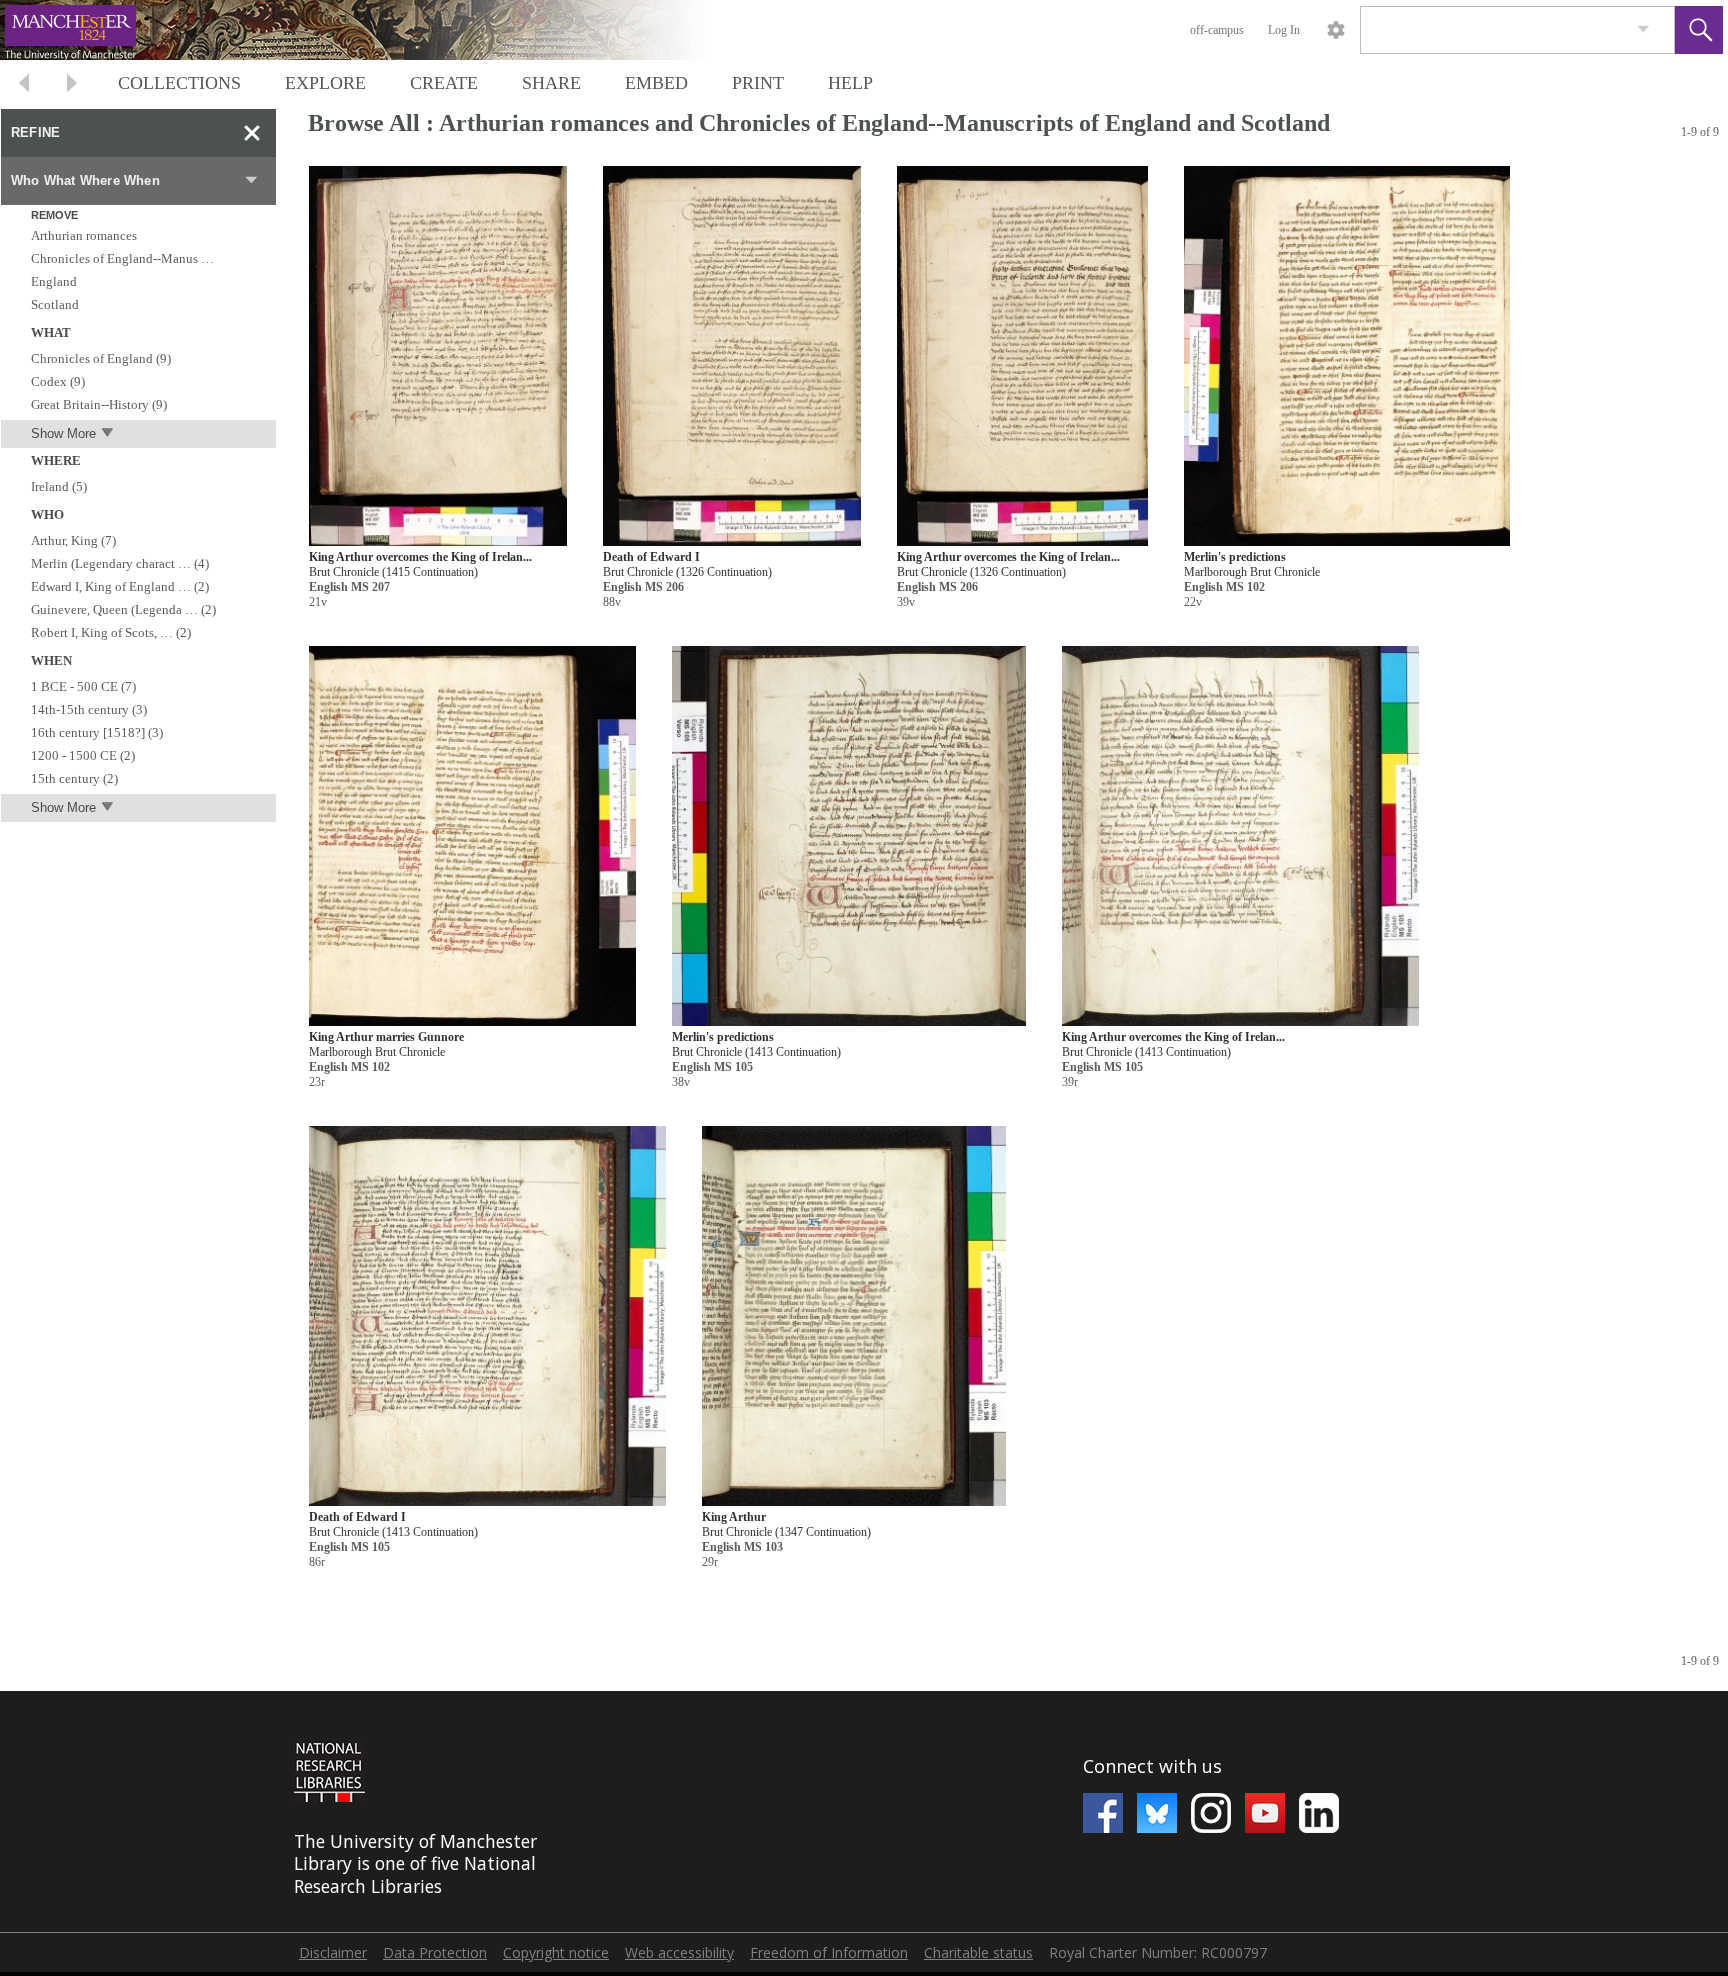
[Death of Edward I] (731, 356)
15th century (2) (74, 778)
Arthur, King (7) (73, 540)
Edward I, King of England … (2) (120, 586)
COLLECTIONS (179, 83)
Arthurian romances (84, 235)
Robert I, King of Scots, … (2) (111, 632)
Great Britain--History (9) (99, 404)
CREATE (444, 83)
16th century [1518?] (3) (97, 732)
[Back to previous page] (24, 85)
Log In (1284, 30)
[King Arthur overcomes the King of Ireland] (438, 356)
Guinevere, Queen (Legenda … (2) (123, 609)
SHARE (551, 83)
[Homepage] (377, 30)
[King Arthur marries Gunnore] (472, 836)
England (54, 281)
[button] (1699, 30)
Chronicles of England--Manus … (122, 258)
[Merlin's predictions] (1347, 356)
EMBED (656, 83)
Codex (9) (58, 381)
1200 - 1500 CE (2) (83, 755)
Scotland (55, 304)
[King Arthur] (854, 1316)
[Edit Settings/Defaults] (1336, 30)
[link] (1643, 29)
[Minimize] (252, 133)
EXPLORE (325, 83)
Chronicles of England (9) (101, 358)
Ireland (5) (59, 486)
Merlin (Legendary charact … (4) (120, 563)
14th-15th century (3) (89, 709)
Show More (63, 433)
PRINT (758, 83)
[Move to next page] (72, 85)
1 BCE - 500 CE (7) (83, 686)
